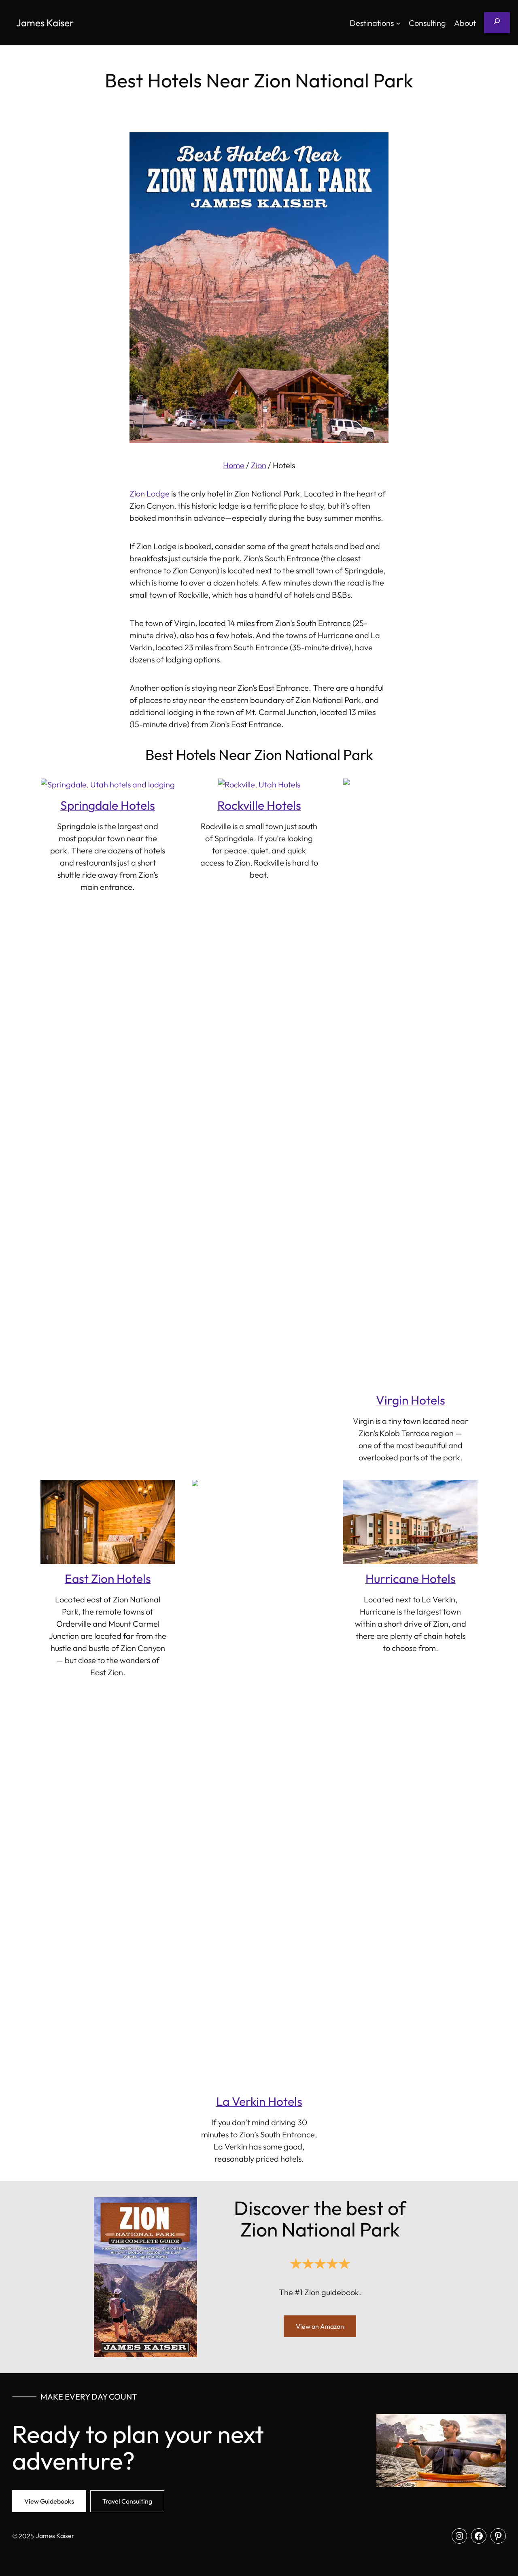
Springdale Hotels (108, 805)
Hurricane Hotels (411, 1579)
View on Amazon (320, 2326)
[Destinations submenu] (398, 23)
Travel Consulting (127, 2501)
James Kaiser (45, 23)
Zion (259, 465)
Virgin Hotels (411, 1400)
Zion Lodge (150, 493)
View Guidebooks (49, 2501)
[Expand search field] (497, 23)
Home (234, 465)
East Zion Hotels (108, 1579)
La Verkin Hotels (259, 2101)
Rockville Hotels (259, 805)
